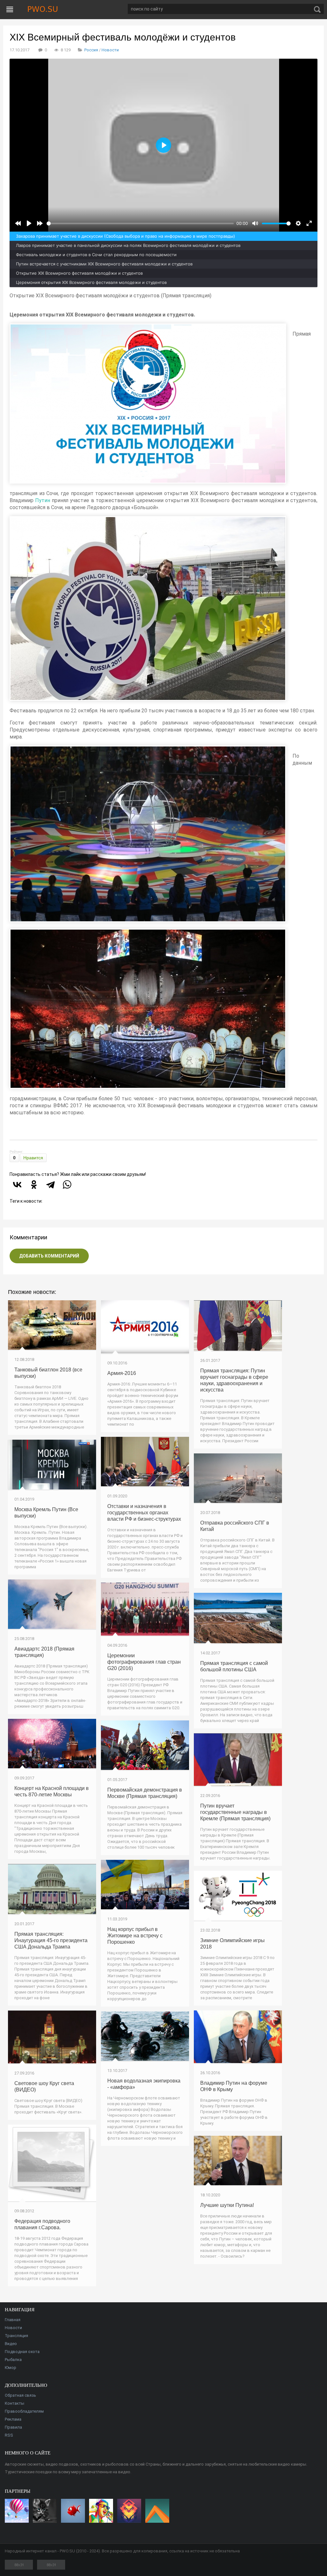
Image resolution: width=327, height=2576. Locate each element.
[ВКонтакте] (17, 1184)
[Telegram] (50, 1184)
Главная (13, 2320)
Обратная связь (20, 2395)
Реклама (13, 2419)
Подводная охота (22, 2352)
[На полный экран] (309, 223)
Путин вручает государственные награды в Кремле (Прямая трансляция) (235, 1812)
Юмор (11, 2368)
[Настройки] (298, 223)
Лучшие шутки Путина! (227, 2205)
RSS (9, 2435)
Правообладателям (24, 2411)
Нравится (33, 1158)
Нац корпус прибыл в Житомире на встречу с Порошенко (135, 1936)
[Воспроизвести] (29, 223)
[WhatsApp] (67, 1184)
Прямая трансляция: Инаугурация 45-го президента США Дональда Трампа (51, 1940)
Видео (11, 2344)
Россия (91, 50)
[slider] (140, 223)
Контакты (15, 2403)
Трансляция (16, 2336)
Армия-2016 (122, 1373)
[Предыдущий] (18, 223)
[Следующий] (40, 223)
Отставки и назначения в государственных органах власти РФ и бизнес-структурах (144, 1513)
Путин (43, 500)
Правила (13, 2427)
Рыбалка (13, 2360)
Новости (110, 50)
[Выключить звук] (255, 223)
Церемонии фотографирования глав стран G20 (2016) (144, 1662)
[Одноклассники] (34, 1184)
